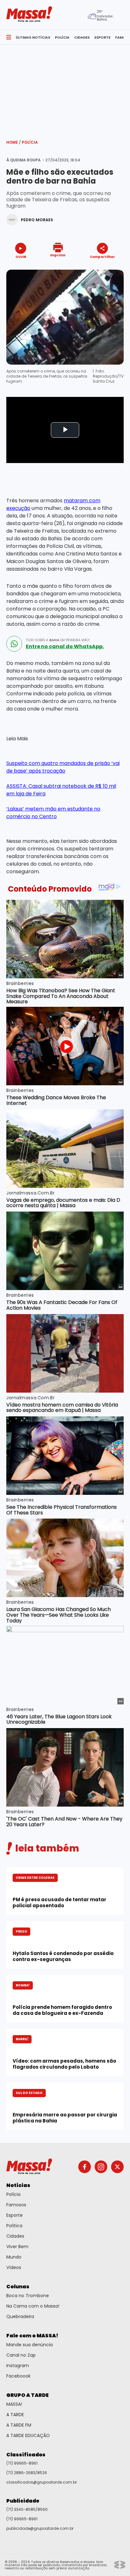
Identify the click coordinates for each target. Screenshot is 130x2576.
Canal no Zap (21, 2355)
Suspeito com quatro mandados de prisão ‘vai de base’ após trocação (63, 767)
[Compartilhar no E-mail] (109, 268)
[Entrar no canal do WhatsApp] (14, 644)
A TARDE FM (19, 2425)
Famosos (16, 2205)
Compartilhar (102, 257)
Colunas (18, 2287)
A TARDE (15, 2415)
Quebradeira (20, 2316)
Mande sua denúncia (30, 2345)
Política (14, 2226)
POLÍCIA (62, 37)
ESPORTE (102, 37)
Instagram (18, 2366)
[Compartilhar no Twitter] (101, 268)
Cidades (15, 2236)
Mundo (14, 2257)
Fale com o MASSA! (32, 2336)
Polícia (30, 142)
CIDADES (82, 37)
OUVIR (21, 257)
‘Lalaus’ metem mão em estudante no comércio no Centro (53, 813)
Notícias (18, 2185)
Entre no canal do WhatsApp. (65, 647)
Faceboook (18, 2376)
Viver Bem (17, 2247)
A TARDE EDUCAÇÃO (28, 2435)
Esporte (15, 2215)
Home (14, 142)
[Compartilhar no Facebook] (93, 269)
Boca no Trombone (28, 2296)
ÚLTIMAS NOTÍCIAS (33, 37)
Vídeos (14, 2267)
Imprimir (58, 255)
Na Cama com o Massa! (33, 2306)
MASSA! (14, 2404)
